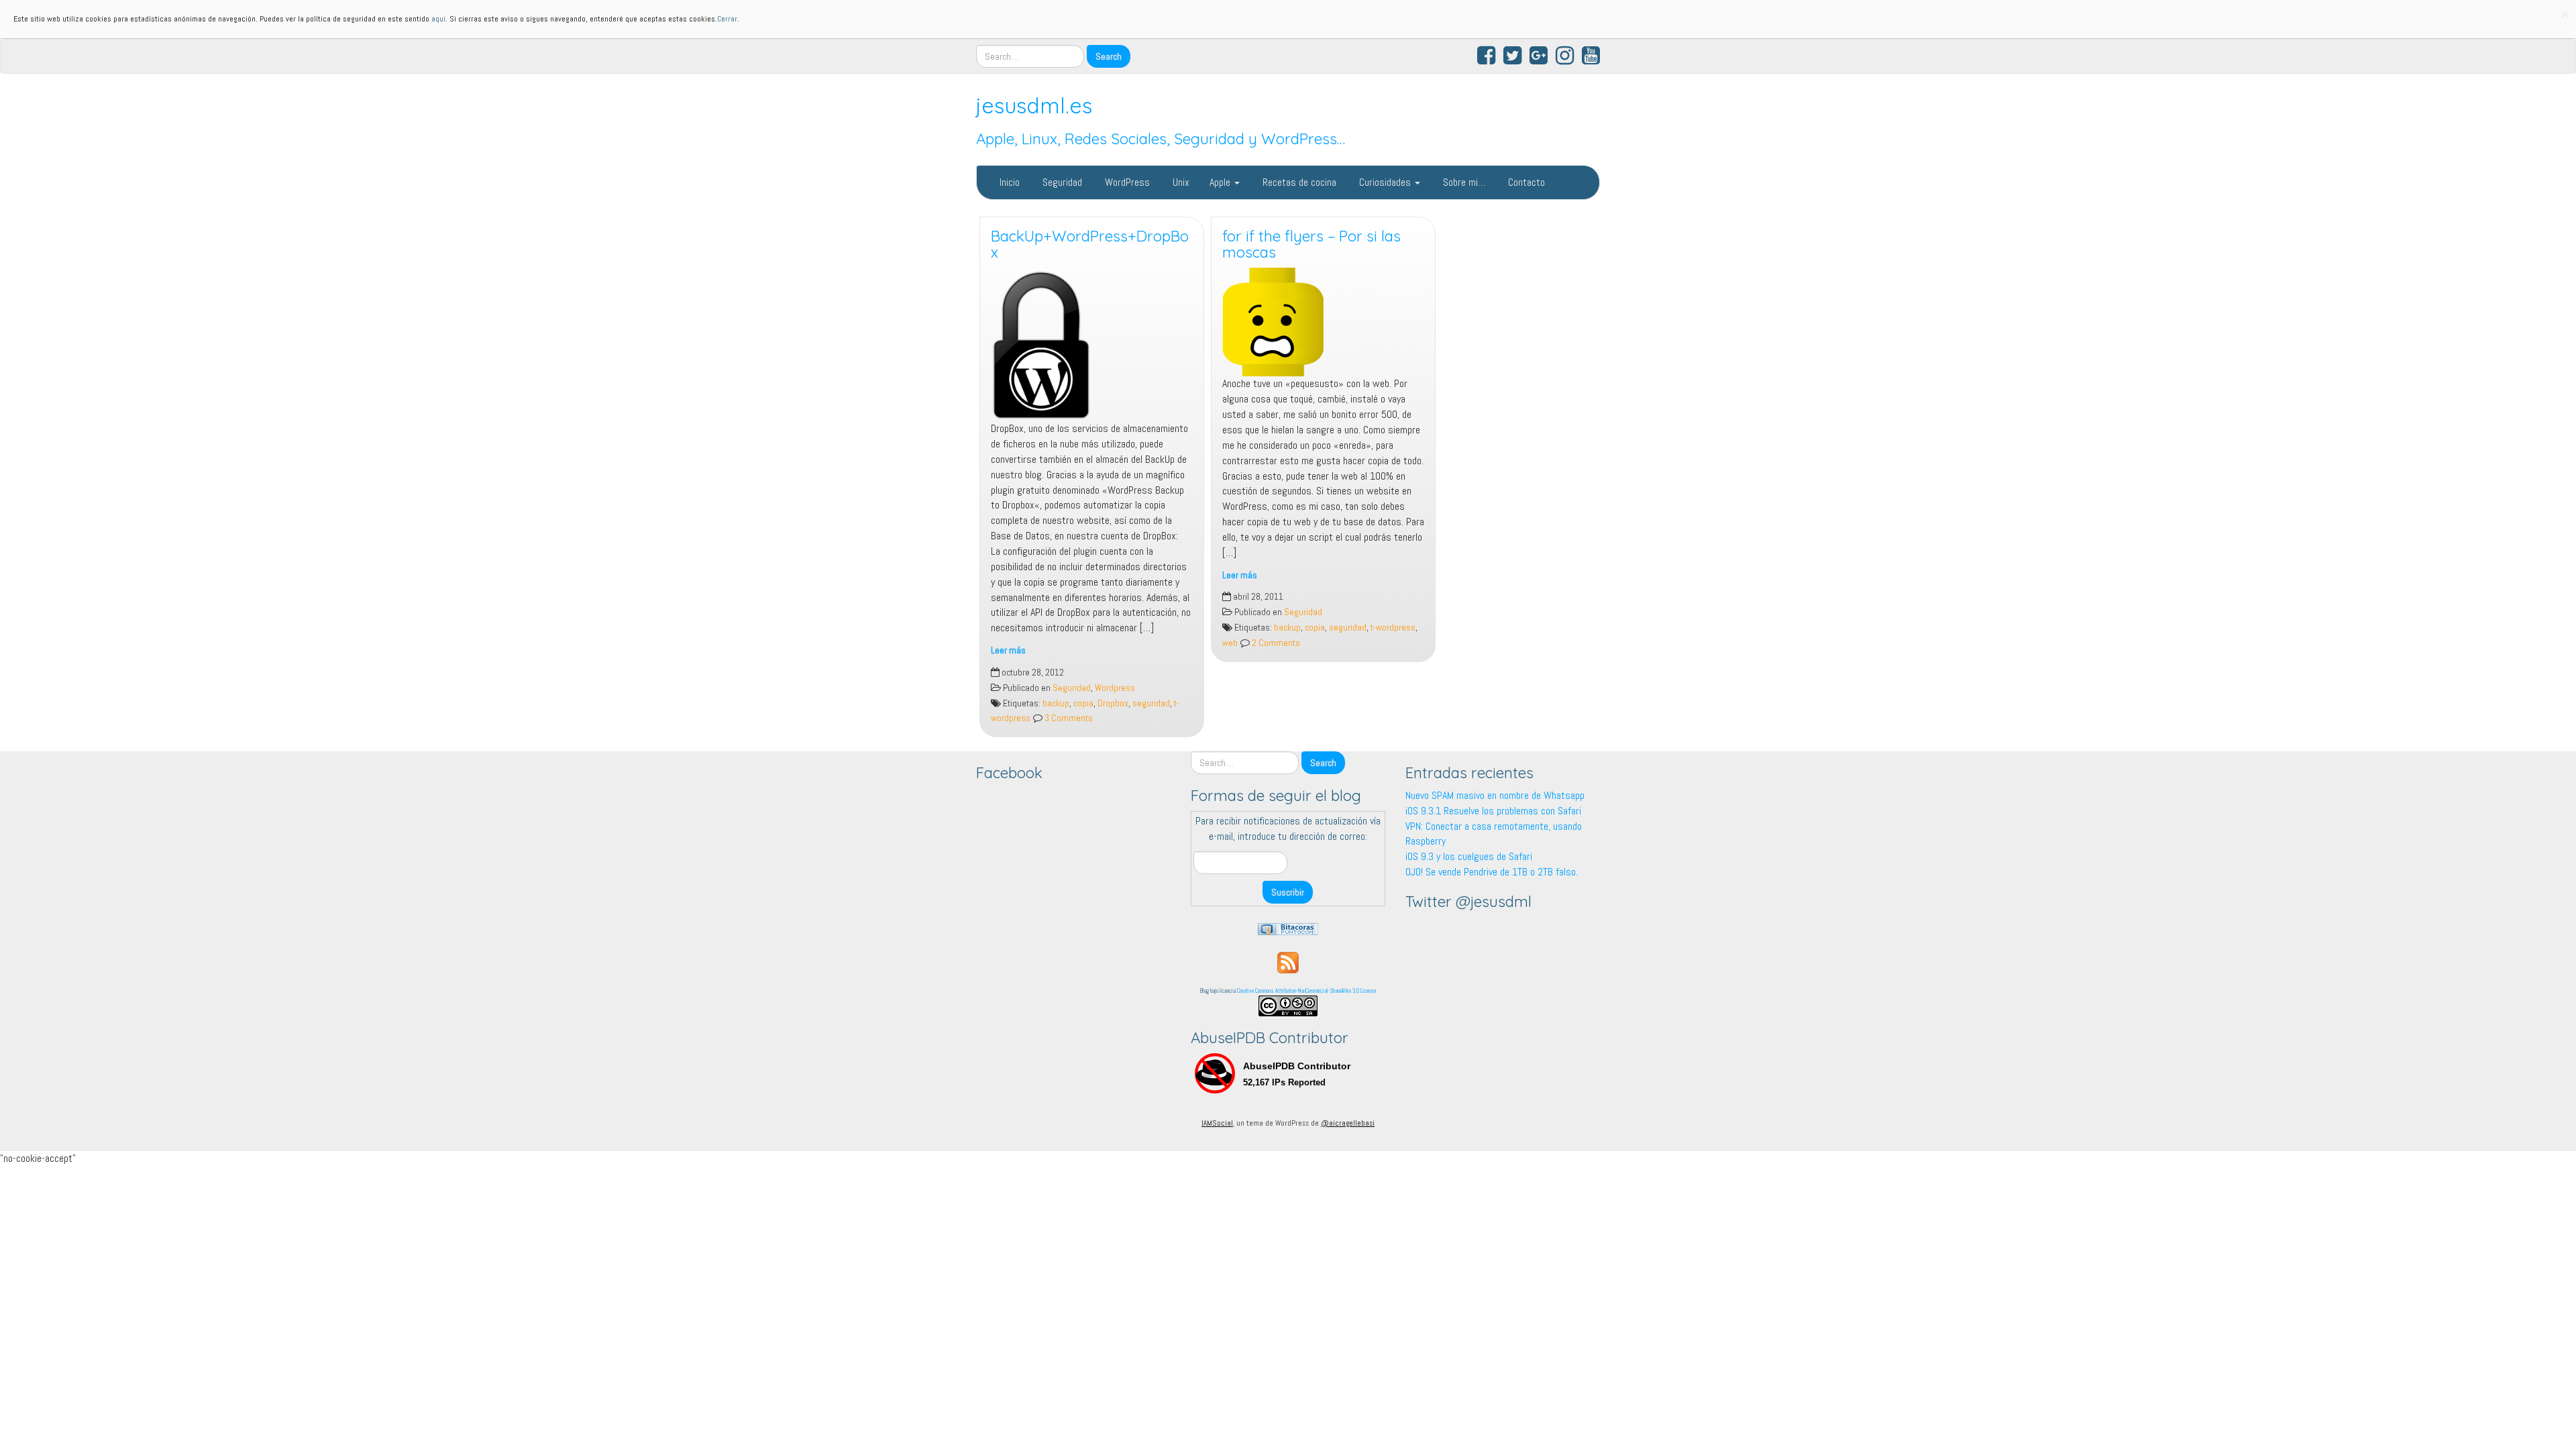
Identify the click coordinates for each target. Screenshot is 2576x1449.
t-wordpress (1393, 628)
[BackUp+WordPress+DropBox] (1092, 344)
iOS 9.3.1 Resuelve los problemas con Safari (1493, 811)
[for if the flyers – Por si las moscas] (1323, 322)
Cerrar (727, 19)
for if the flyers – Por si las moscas (1311, 245)
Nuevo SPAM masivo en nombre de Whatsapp (1495, 795)
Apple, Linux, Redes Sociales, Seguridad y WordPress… (1161, 139)
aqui (438, 19)
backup (1056, 703)
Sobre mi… (1463, 182)
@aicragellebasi (1348, 1123)
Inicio (1008, 182)
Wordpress (1115, 688)
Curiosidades (1385, 182)
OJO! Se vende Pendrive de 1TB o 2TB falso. (1492, 872)
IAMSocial (1217, 1123)
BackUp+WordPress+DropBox (1090, 245)
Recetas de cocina (1298, 182)
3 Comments (1068, 718)
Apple (1221, 182)
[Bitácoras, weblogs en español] (1288, 928)
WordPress (1126, 182)
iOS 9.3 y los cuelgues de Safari (1469, 856)
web (1230, 643)
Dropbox (1113, 703)
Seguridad (1061, 182)
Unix (1180, 182)
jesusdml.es (1034, 105)
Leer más (1008, 650)
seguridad (1151, 703)
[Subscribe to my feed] (1288, 962)
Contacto (1525, 182)
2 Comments (1275, 643)
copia (1083, 703)
